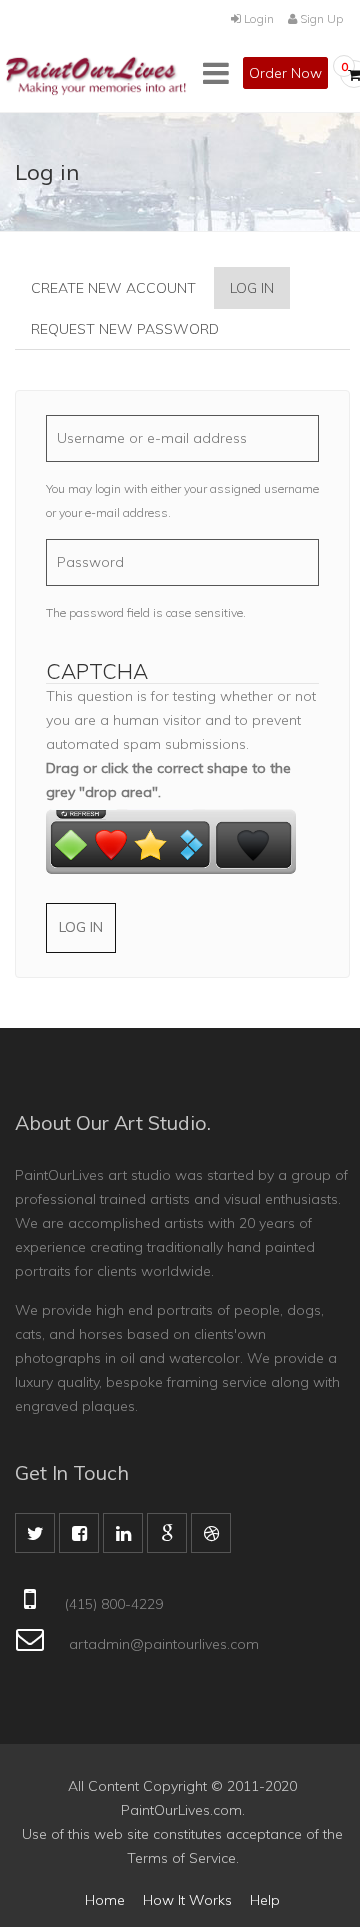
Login (257, 18)
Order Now (285, 73)
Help (265, 1900)
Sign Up (320, 18)
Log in (260, 294)
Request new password (125, 329)
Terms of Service (181, 1858)
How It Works (187, 1900)
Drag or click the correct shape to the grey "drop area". (168, 780)
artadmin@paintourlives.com (164, 1644)
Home (105, 1900)
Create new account (113, 288)
